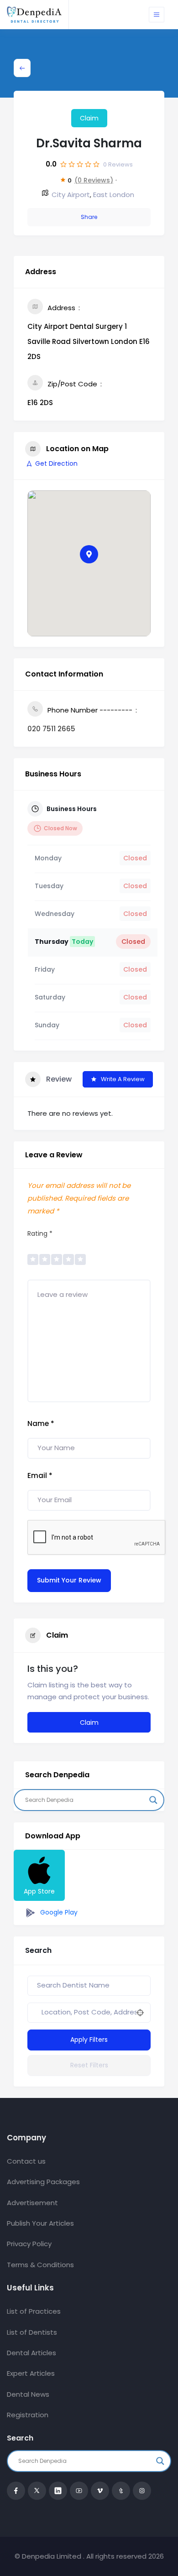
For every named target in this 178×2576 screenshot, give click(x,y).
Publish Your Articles (40, 2223)
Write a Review (123, 1079)
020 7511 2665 (51, 729)
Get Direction (56, 463)
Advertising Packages (43, 2182)
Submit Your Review (69, 1580)
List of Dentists (32, 2332)
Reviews (118, 164)
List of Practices (34, 2311)
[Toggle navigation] (157, 15)
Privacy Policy (29, 2244)
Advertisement (32, 2203)
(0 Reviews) (94, 180)
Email (40, 1475)
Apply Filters (89, 2040)
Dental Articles (31, 2353)
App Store (39, 1891)
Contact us (26, 2161)
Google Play (58, 1912)
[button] (89, 554)
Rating (40, 1233)
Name (41, 1423)
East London (114, 195)
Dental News (28, 2394)
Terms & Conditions (40, 2265)
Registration (28, 2415)
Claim (89, 118)
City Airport (71, 195)
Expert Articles (31, 2373)
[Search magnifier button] (153, 1800)
